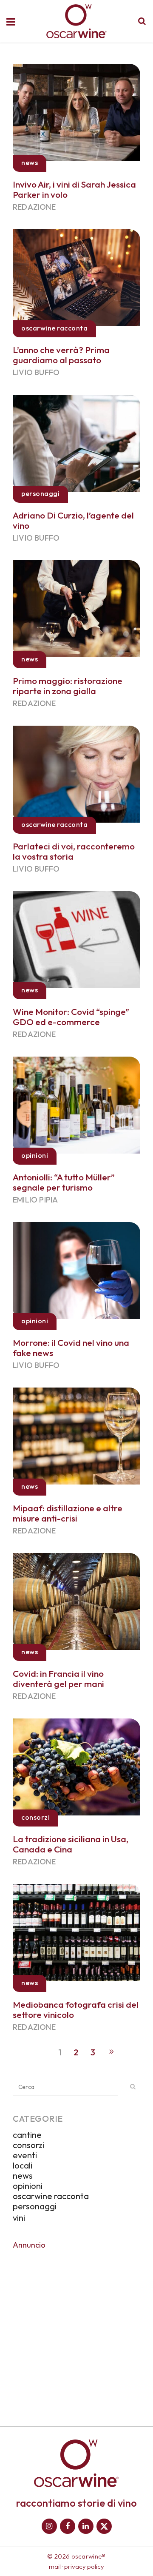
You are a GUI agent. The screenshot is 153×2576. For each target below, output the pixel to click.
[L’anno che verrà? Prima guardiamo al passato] (76, 276)
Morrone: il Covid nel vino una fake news (71, 1348)
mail (55, 2566)
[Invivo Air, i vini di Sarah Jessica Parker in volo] (76, 111)
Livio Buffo (36, 372)
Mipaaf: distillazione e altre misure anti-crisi (68, 1513)
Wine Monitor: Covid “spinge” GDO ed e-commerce (71, 1017)
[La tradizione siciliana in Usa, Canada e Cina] (76, 1766)
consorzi (28, 2145)
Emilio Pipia (35, 1200)
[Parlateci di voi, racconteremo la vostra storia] (76, 773)
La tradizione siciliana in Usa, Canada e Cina (71, 1844)
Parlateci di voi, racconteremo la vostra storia (74, 851)
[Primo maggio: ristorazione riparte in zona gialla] (76, 607)
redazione (34, 207)
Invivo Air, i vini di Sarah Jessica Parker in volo (74, 189)
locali (23, 2165)
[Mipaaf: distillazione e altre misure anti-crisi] (76, 1435)
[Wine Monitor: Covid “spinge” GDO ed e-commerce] (76, 938)
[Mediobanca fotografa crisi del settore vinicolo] (76, 1931)
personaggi (35, 2206)
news (23, 2176)
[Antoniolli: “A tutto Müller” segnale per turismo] (76, 1104)
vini (19, 2218)
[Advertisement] (76, 2332)
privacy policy (84, 2566)
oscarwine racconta (51, 2196)
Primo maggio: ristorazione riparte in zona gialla (68, 686)
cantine (27, 2135)
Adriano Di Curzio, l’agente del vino (73, 520)
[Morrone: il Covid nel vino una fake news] (76, 1269)
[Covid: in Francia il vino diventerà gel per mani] (76, 1600)
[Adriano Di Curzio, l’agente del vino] (76, 442)
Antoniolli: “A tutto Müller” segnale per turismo (64, 1182)
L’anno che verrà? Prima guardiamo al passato (61, 355)
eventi (25, 2155)
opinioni (28, 2186)
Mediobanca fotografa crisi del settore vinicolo (76, 2009)
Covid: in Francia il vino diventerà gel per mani (58, 1678)
